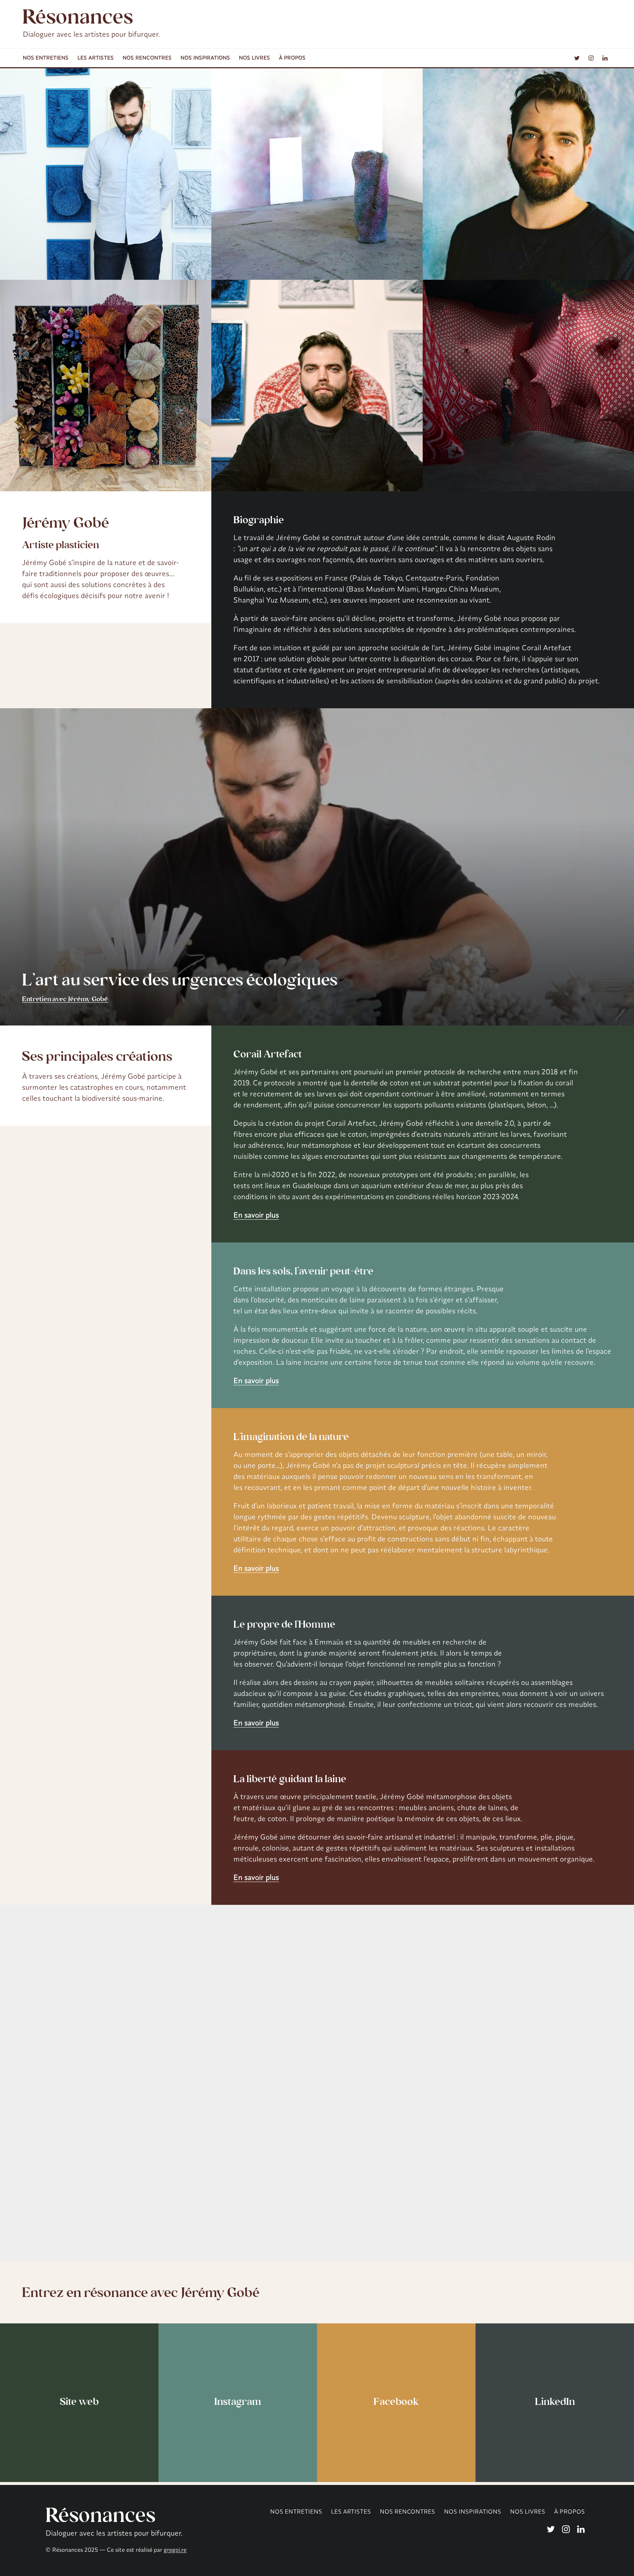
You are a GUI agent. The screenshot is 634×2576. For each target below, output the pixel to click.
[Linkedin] (605, 58)
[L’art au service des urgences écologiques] (317, 867)
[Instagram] (591, 58)
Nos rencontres (147, 58)
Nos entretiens (46, 58)
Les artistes (96, 58)
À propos (292, 58)
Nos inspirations (205, 58)
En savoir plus (256, 1215)
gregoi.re (175, 2550)
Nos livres (254, 58)
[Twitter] (577, 58)
